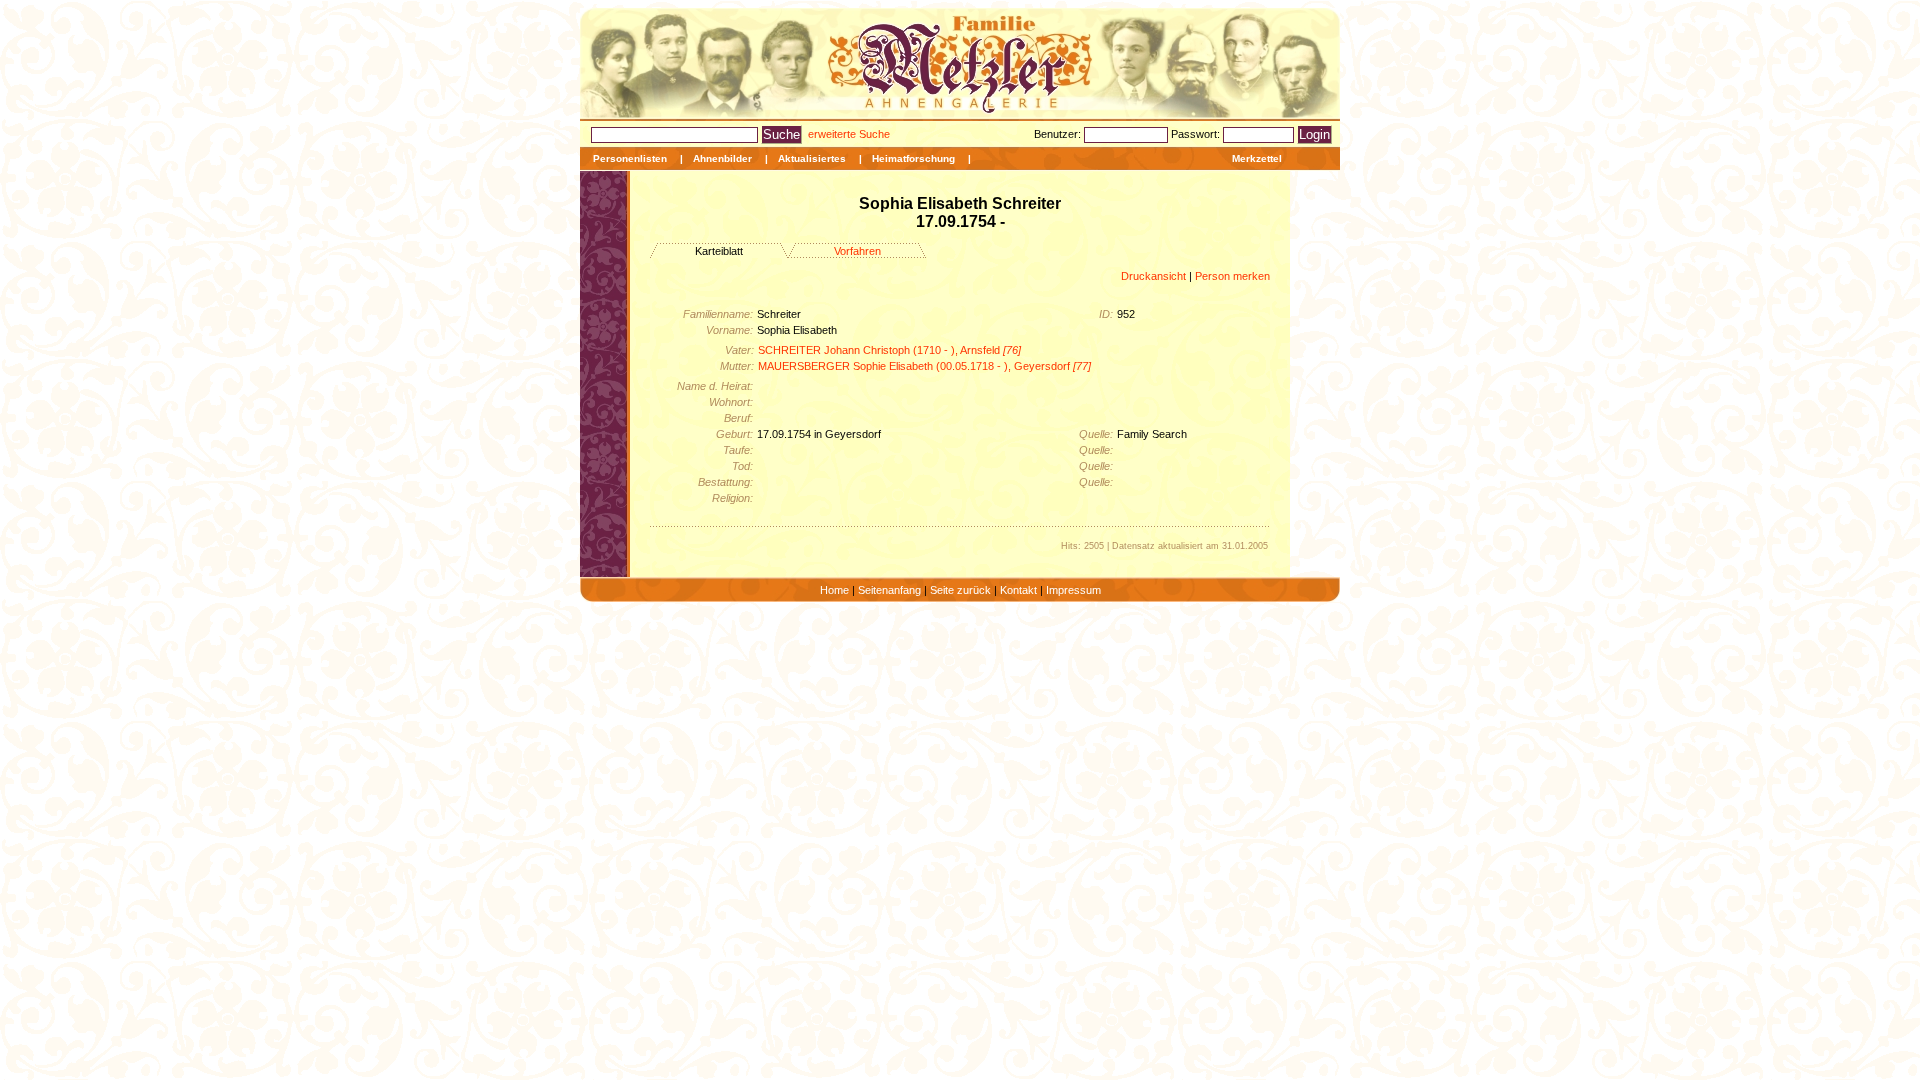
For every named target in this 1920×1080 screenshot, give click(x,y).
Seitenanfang (889, 590)
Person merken (1232, 276)
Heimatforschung (913, 158)
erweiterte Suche (849, 134)
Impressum (1073, 590)
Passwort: (1197, 134)
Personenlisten (630, 158)
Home (834, 590)
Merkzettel (1257, 158)
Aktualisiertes (812, 158)
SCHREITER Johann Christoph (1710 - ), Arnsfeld (889, 350)
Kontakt (1018, 590)
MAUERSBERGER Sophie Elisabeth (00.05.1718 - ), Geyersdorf (924, 366)
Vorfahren (857, 251)
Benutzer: (1059, 134)
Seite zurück (960, 590)
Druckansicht (1153, 276)
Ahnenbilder (722, 158)
